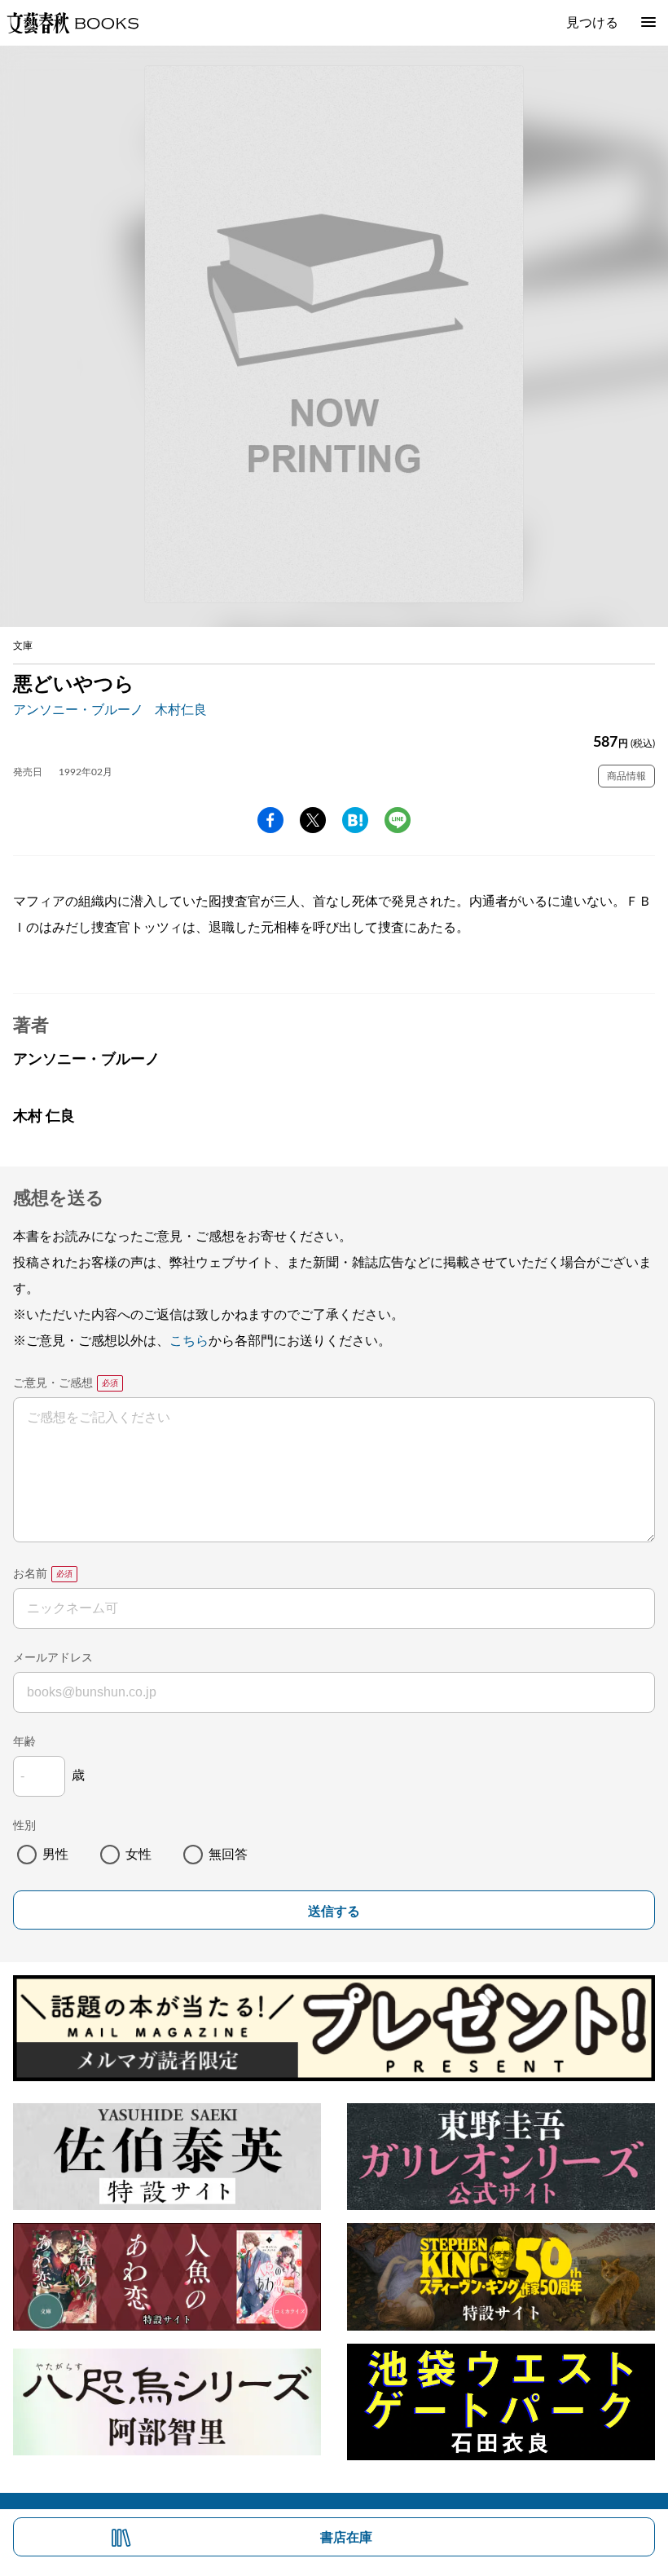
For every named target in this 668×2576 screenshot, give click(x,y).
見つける (592, 23)
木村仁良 (181, 710)
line (398, 820)
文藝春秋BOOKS (73, 23)
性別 (24, 1826)
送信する (334, 1911)
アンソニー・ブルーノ (78, 710)
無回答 (228, 1855)
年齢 (24, 1742)
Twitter (313, 820)
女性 (138, 1855)
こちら (189, 1341)
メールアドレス (53, 1658)
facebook (270, 820)
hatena (355, 820)
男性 (55, 1855)
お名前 (30, 1574)
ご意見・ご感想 (53, 1383)
